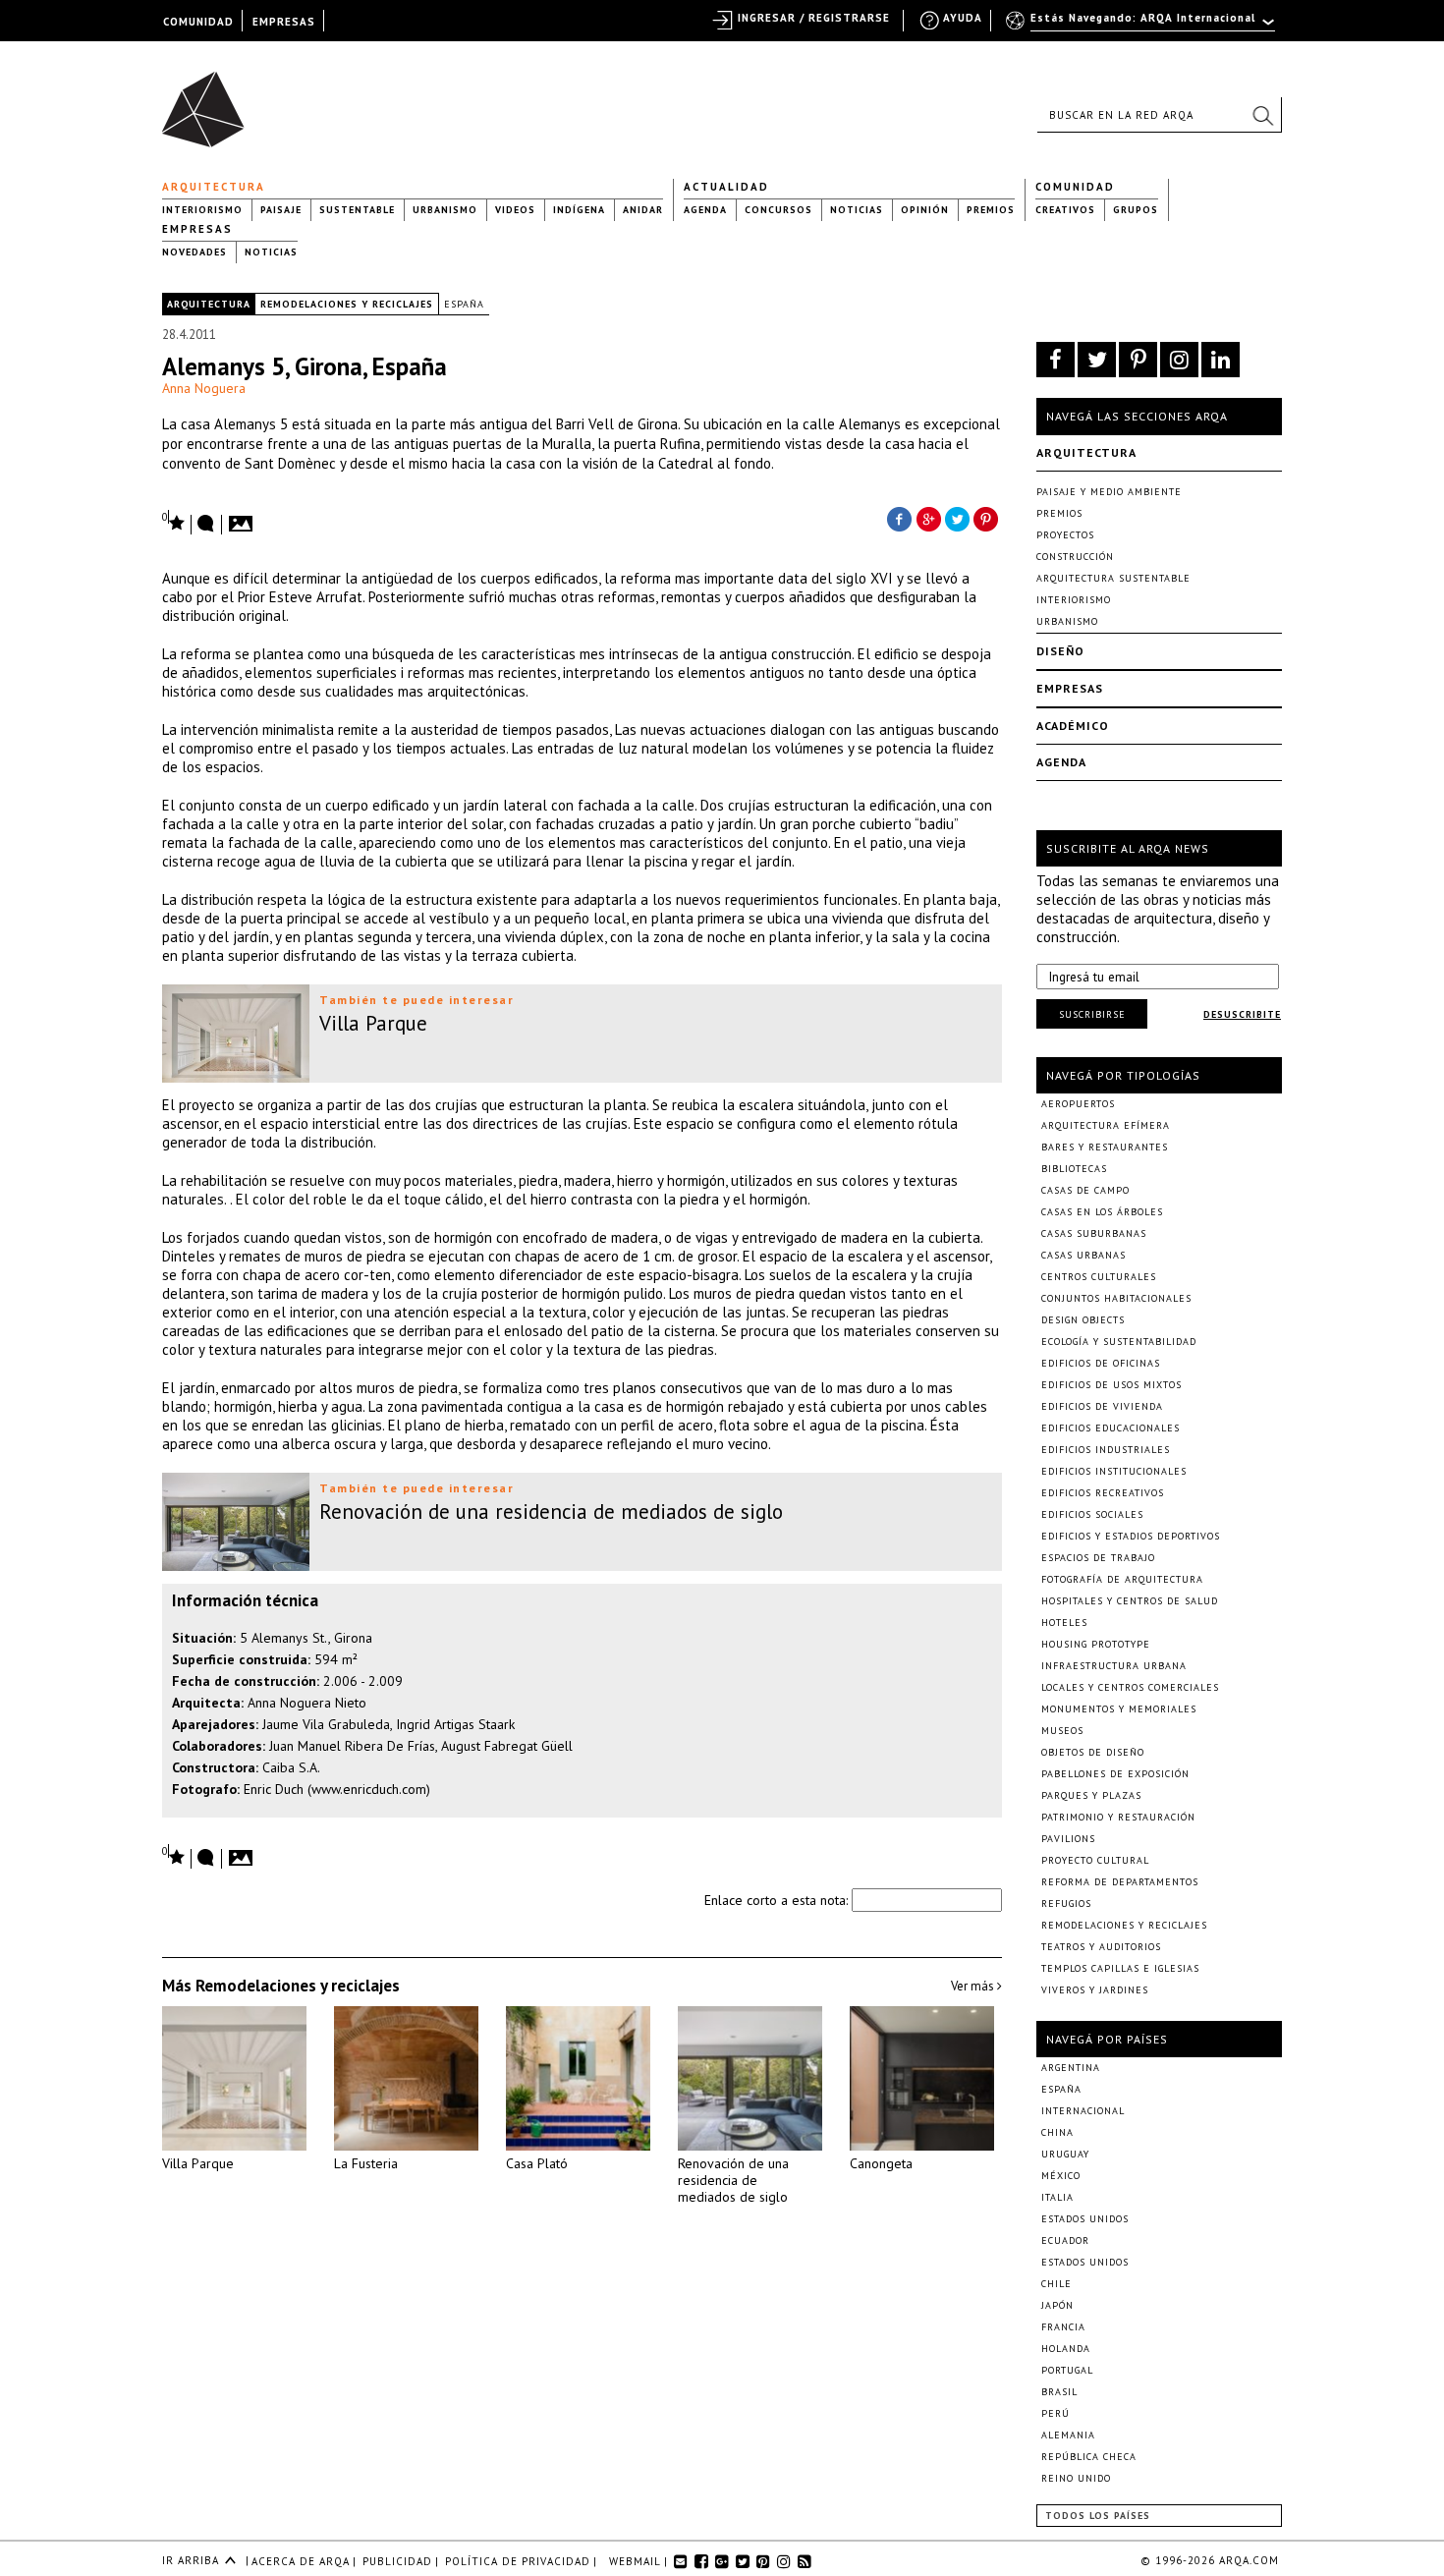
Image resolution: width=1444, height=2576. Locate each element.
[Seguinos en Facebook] (1055, 360)
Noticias (857, 210)
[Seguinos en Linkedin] (1221, 360)
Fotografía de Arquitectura (1122, 1579)
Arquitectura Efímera (1106, 1125)
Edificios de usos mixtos (1111, 1385)
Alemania (1068, 2435)
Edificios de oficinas (1101, 1363)
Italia (1057, 2197)
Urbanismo (445, 210)
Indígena (579, 210)
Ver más (974, 1986)
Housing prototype (1096, 1644)
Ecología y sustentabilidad (1119, 1342)
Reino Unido (1076, 2478)
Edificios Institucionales (1114, 1471)
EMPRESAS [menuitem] (284, 22)
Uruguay (1065, 2154)
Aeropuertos (1078, 1104)
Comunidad (1075, 187)
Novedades (194, 252)
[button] (1262, 115)
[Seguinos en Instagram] (1179, 360)
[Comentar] (206, 525)
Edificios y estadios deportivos (1131, 1536)
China (1057, 2132)
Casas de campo (1085, 1190)
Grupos (1136, 210)
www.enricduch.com (369, 1789)
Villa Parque (198, 2163)
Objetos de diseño (1093, 1752)
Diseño (1060, 651)
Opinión (925, 210)
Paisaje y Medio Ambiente (1109, 492)
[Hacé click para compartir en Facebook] (899, 518)
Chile (1056, 2284)
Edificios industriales (1106, 1450)
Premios (991, 210)
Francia (1063, 2327)
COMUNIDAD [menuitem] (198, 22)
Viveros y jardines (1095, 1990)
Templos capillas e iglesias (1120, 1968)
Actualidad (726, 187)
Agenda (705, 210)
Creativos (1065, 210)
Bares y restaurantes (1105, 1147)
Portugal (1067, 2370)
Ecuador (1065, 2240)
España (464, 304)
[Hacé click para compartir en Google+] (928, 518)
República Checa (1089, 2457)
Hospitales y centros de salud (1130, 1601)
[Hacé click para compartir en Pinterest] (987, 518)
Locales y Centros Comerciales (1130, 1687)
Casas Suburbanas (1094, 1233)
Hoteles (1064, 1623)
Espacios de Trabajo (1098, 1558)
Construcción (1075, 557)
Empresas (197, 229)
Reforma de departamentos (1120, 1882)
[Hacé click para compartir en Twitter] (958, 518)
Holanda (1066, 2349)
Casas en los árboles (1102, 1212)
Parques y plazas (1091, 1795)
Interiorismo (202, 210)
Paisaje (281, 210)
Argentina (1071, 2068)
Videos (515, 210)
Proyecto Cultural (1095, 1860)
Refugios (1066, 1904)
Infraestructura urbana (1114, 1666)
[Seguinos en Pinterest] (1138, 360)
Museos (1062, 1731)
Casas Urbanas (1083, 1255)
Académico (1073, 726)
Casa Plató (537, 2163)
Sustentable (357, 210)
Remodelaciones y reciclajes (347, 304)
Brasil (1059, 2392)
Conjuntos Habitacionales (1116, 1298)
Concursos (778, 210)
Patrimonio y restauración (1118, 1817)
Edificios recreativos (1103, 1493)
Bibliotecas (1074, 1169)
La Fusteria (366, 2163)
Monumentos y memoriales (1119, 1709)
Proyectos (1065, 535)
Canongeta (881, 2163)
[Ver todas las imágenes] (244, 518)
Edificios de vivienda (1102, 1406)
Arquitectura (214, 187)
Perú (1055, 2413)
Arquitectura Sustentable (1113, 578)
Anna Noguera (204, 388)
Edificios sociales (1092, 1514)
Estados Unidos (1085, 2219)
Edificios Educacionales (1111, 1428)
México (1061, 2176)
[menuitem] (1142, 27)
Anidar (643, 210)
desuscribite (1242, 1014)
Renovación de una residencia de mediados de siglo (733, 2180)
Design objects (1083, 1320)
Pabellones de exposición (1115, 1774)
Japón (1057, 2305)
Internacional (1083, 2111)
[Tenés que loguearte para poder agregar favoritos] (174, 521)
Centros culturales (1099, 1277)
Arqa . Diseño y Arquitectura (209, 100)
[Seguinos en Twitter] (1097, 360)
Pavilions (1068, 1839)
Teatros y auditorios (1101, 1947)
